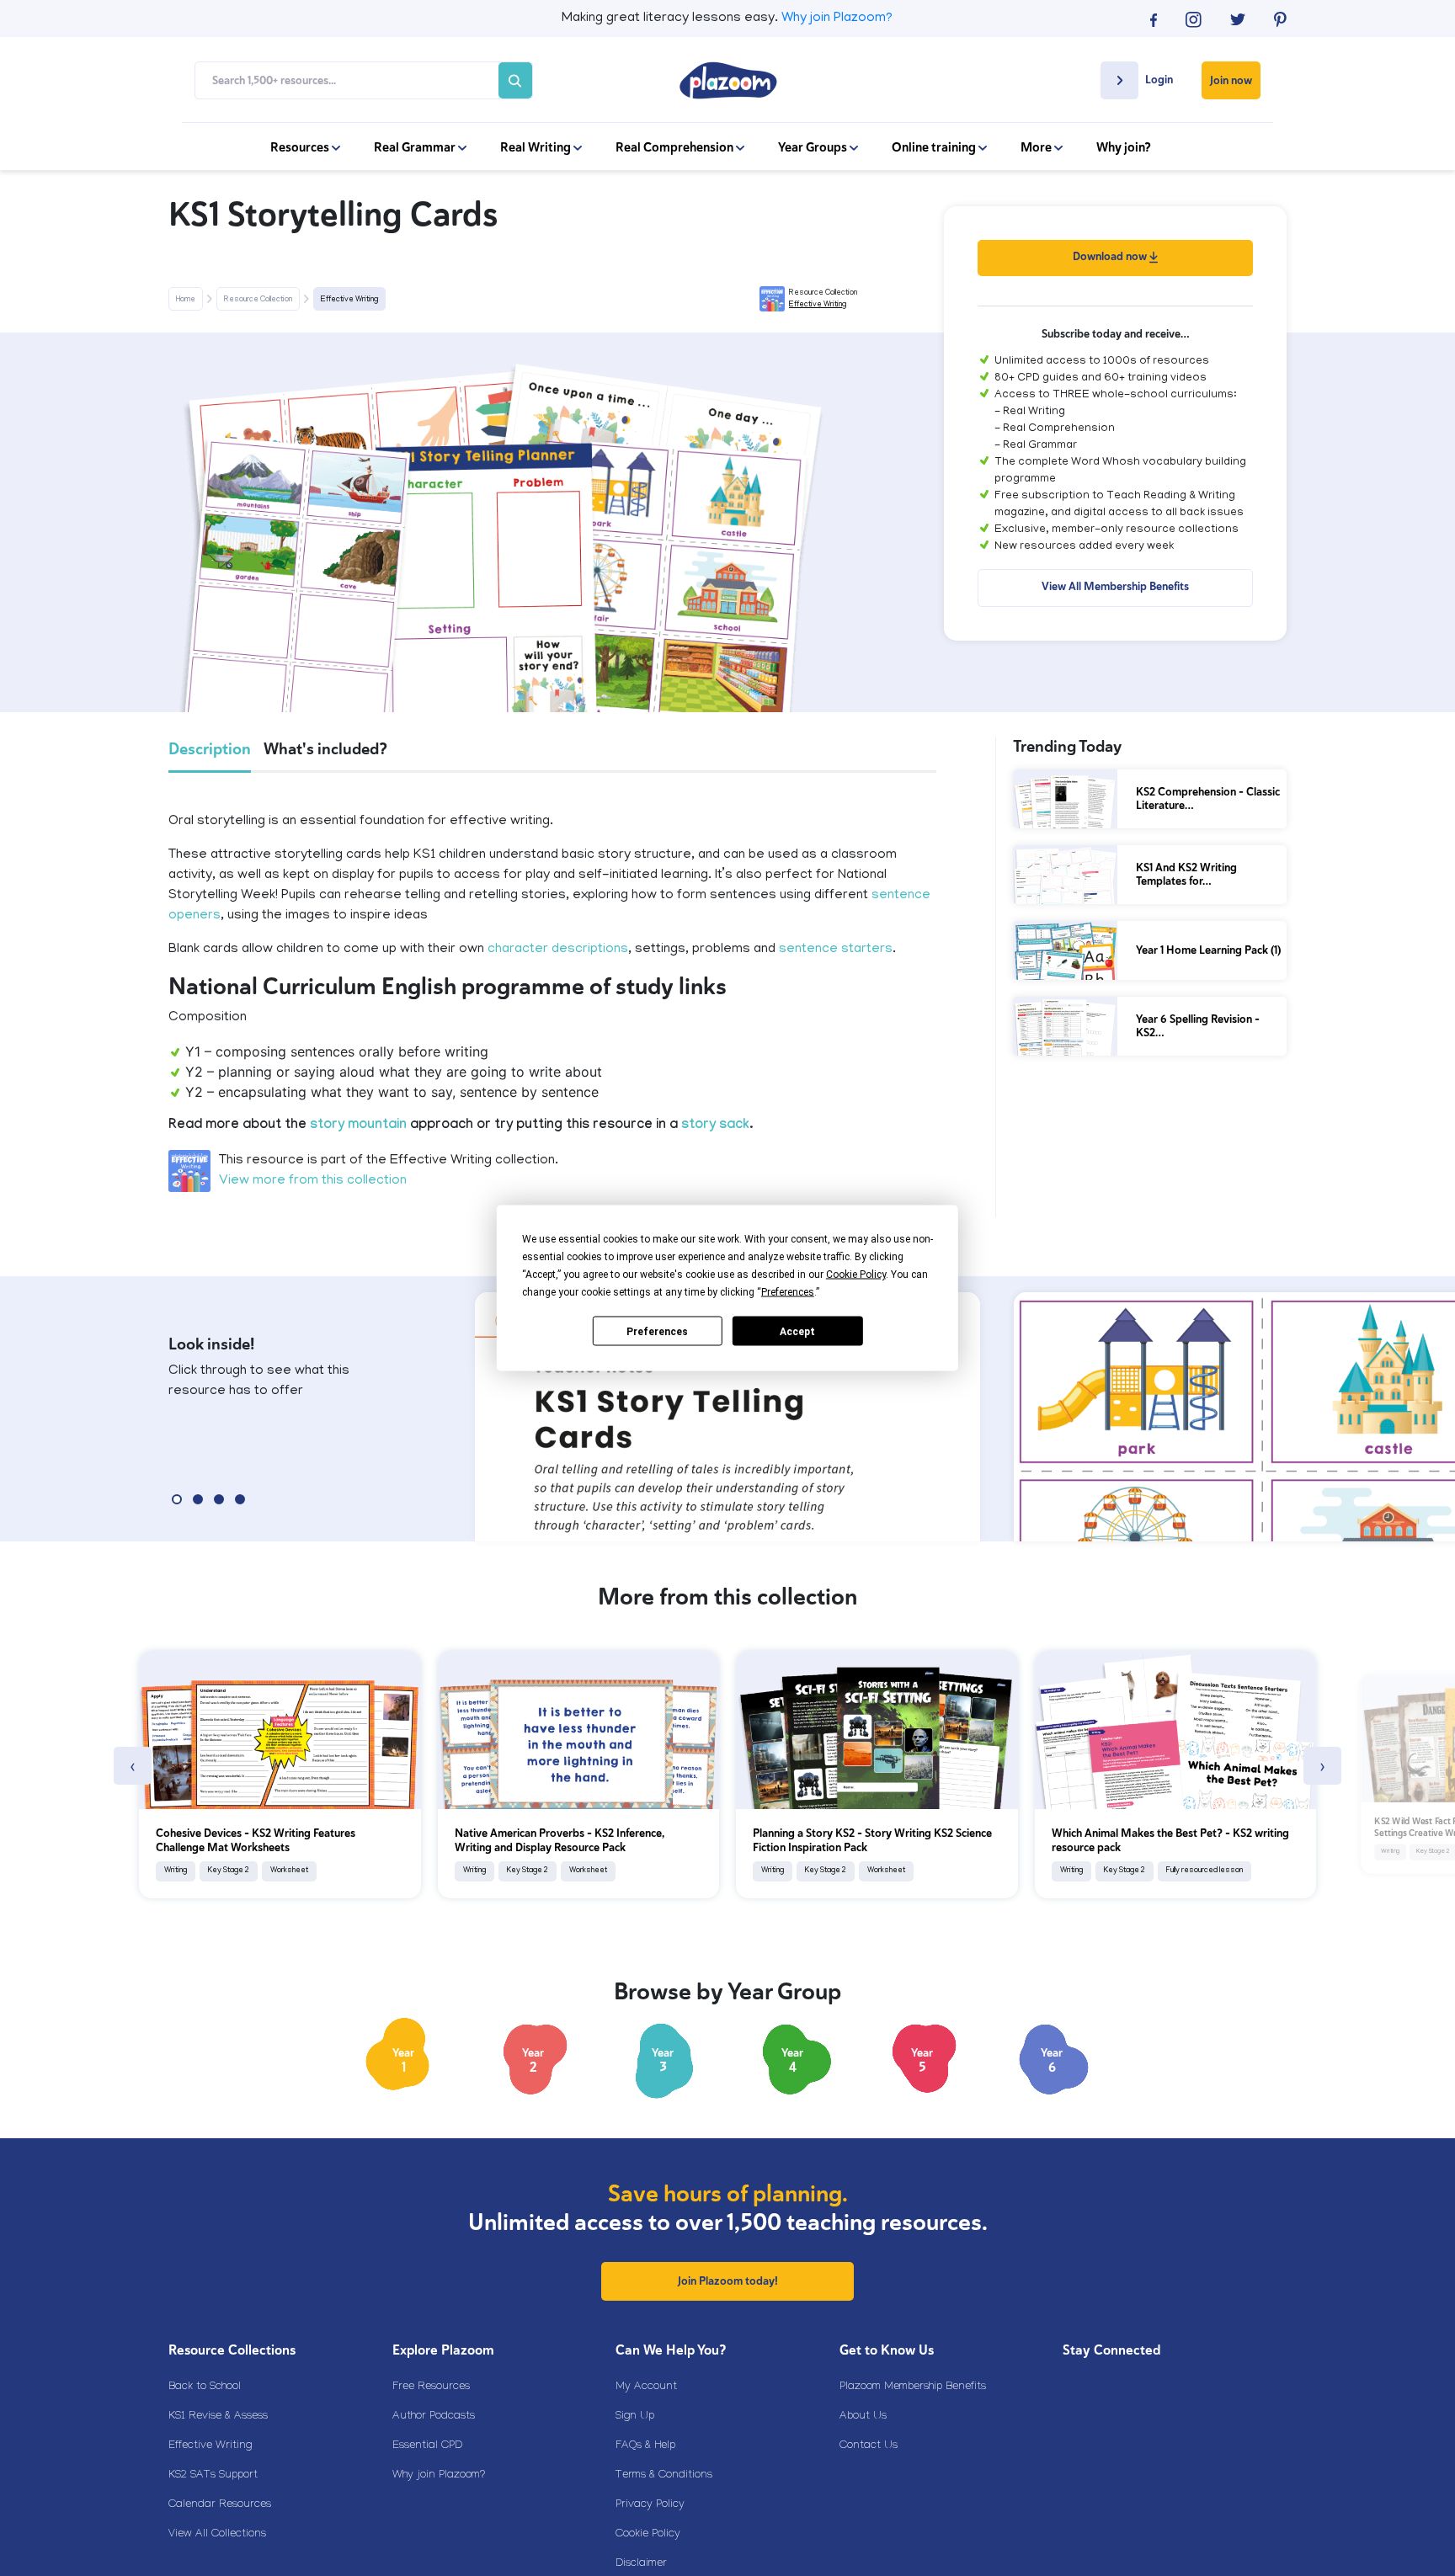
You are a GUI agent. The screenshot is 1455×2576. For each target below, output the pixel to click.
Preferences (657, 1331)
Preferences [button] (788, 1292)
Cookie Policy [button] (856, 1275)
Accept (797, 1331)
